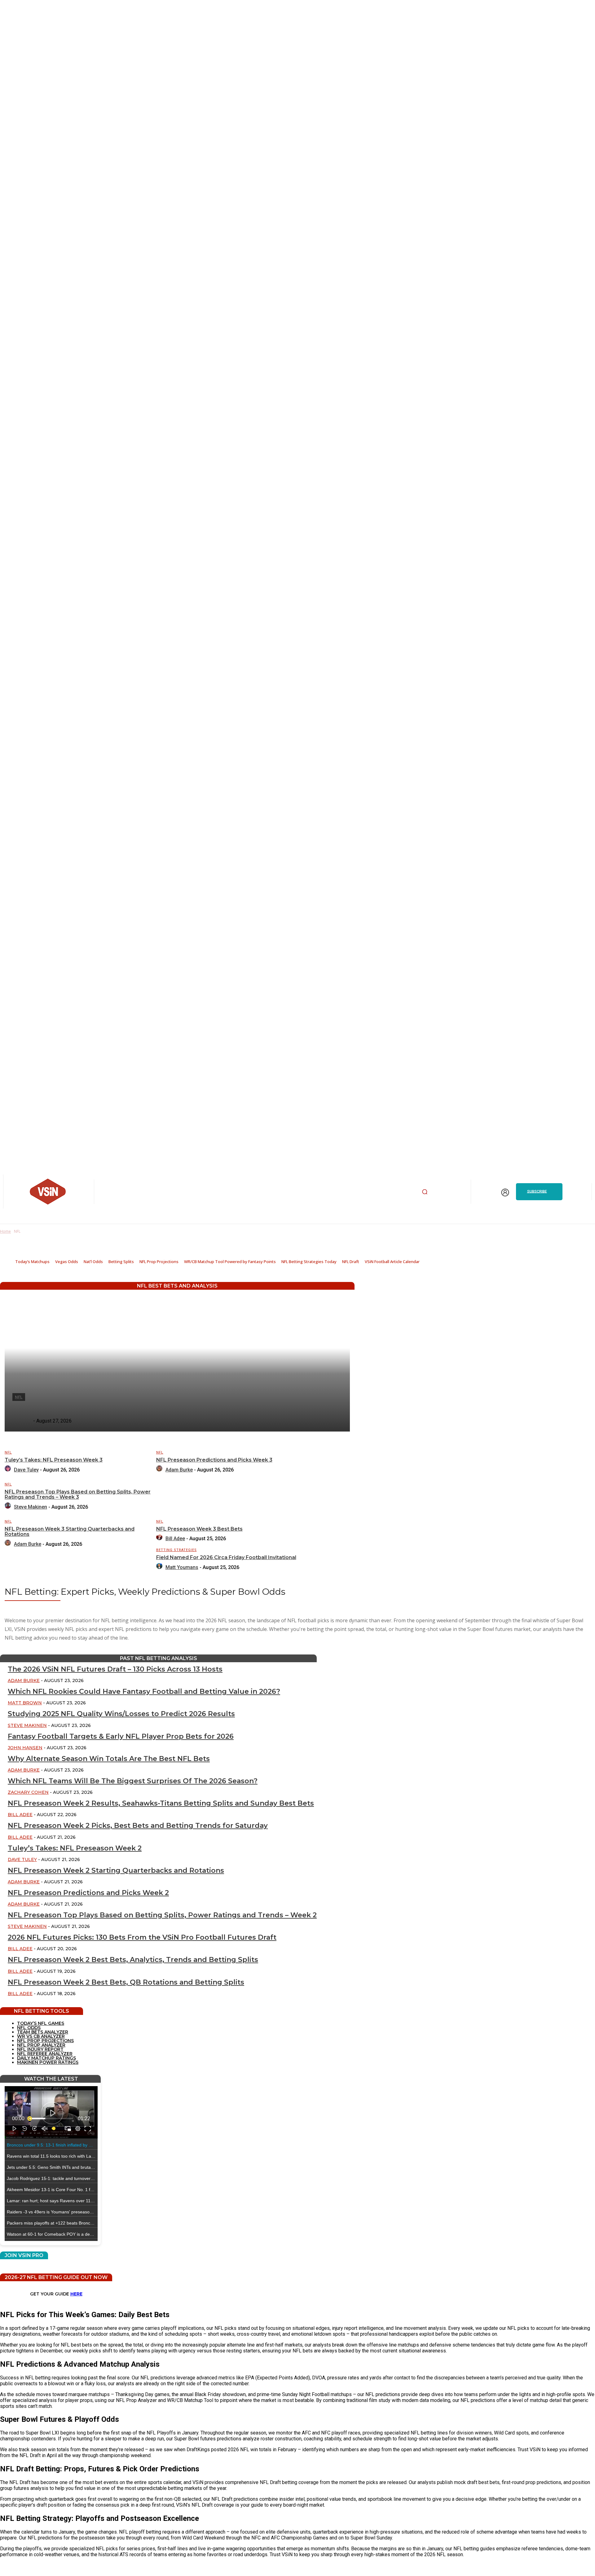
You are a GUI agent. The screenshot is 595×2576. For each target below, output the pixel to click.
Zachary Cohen (28, 1792)
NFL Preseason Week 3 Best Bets (199, 1529)
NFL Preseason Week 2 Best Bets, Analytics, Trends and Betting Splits (133, 1960)
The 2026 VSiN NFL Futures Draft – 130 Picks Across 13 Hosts (115, 1669)
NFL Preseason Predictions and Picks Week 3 (214, 1460)
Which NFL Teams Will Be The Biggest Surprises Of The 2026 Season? (133, 1781)
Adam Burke (179, 1470)
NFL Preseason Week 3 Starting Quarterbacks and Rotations (70, 1532)
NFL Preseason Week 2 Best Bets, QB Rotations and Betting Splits (126, 1982)
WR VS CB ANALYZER (41, 2036)
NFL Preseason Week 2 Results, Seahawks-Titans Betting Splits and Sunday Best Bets (161, 1803)
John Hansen (25, 1748)
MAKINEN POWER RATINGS (48, 2062)
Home (5, 1231)
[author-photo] (9, 1470)
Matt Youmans (182, 1567)
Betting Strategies (176, 1550)
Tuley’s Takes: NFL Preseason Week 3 (54, 1460)
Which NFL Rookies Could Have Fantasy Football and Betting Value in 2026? (144, 1691)
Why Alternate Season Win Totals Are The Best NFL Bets (109, 1759)
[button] (425, 1192)
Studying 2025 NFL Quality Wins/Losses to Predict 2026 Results (121, 1714)
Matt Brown (25, 1703)
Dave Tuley (26, 1470)
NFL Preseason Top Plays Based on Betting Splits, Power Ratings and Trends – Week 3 (78, 1495)
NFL (8, 1452)
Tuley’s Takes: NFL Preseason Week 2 (75, 1848)
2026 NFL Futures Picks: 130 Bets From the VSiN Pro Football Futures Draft (142, 1937)
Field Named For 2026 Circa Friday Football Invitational (226, 1557)
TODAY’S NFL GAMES (41, 2023)
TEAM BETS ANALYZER (43, 2032)
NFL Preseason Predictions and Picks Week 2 (88, 1893)
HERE (76, 2294)
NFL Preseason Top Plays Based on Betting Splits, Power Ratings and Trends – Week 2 (162, 1915)
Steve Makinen (31, 1507)
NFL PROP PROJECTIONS (45, 2041)
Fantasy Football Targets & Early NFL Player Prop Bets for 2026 (121, 1736)
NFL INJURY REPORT (40, 2049)
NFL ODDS (29, 2028)
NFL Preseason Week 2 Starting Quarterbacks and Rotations (116, 1870)
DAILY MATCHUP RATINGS (46, 2058)
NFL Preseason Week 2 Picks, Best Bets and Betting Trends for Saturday (138, 1826)
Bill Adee (175, 1539)
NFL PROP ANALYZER (41, 2045)
